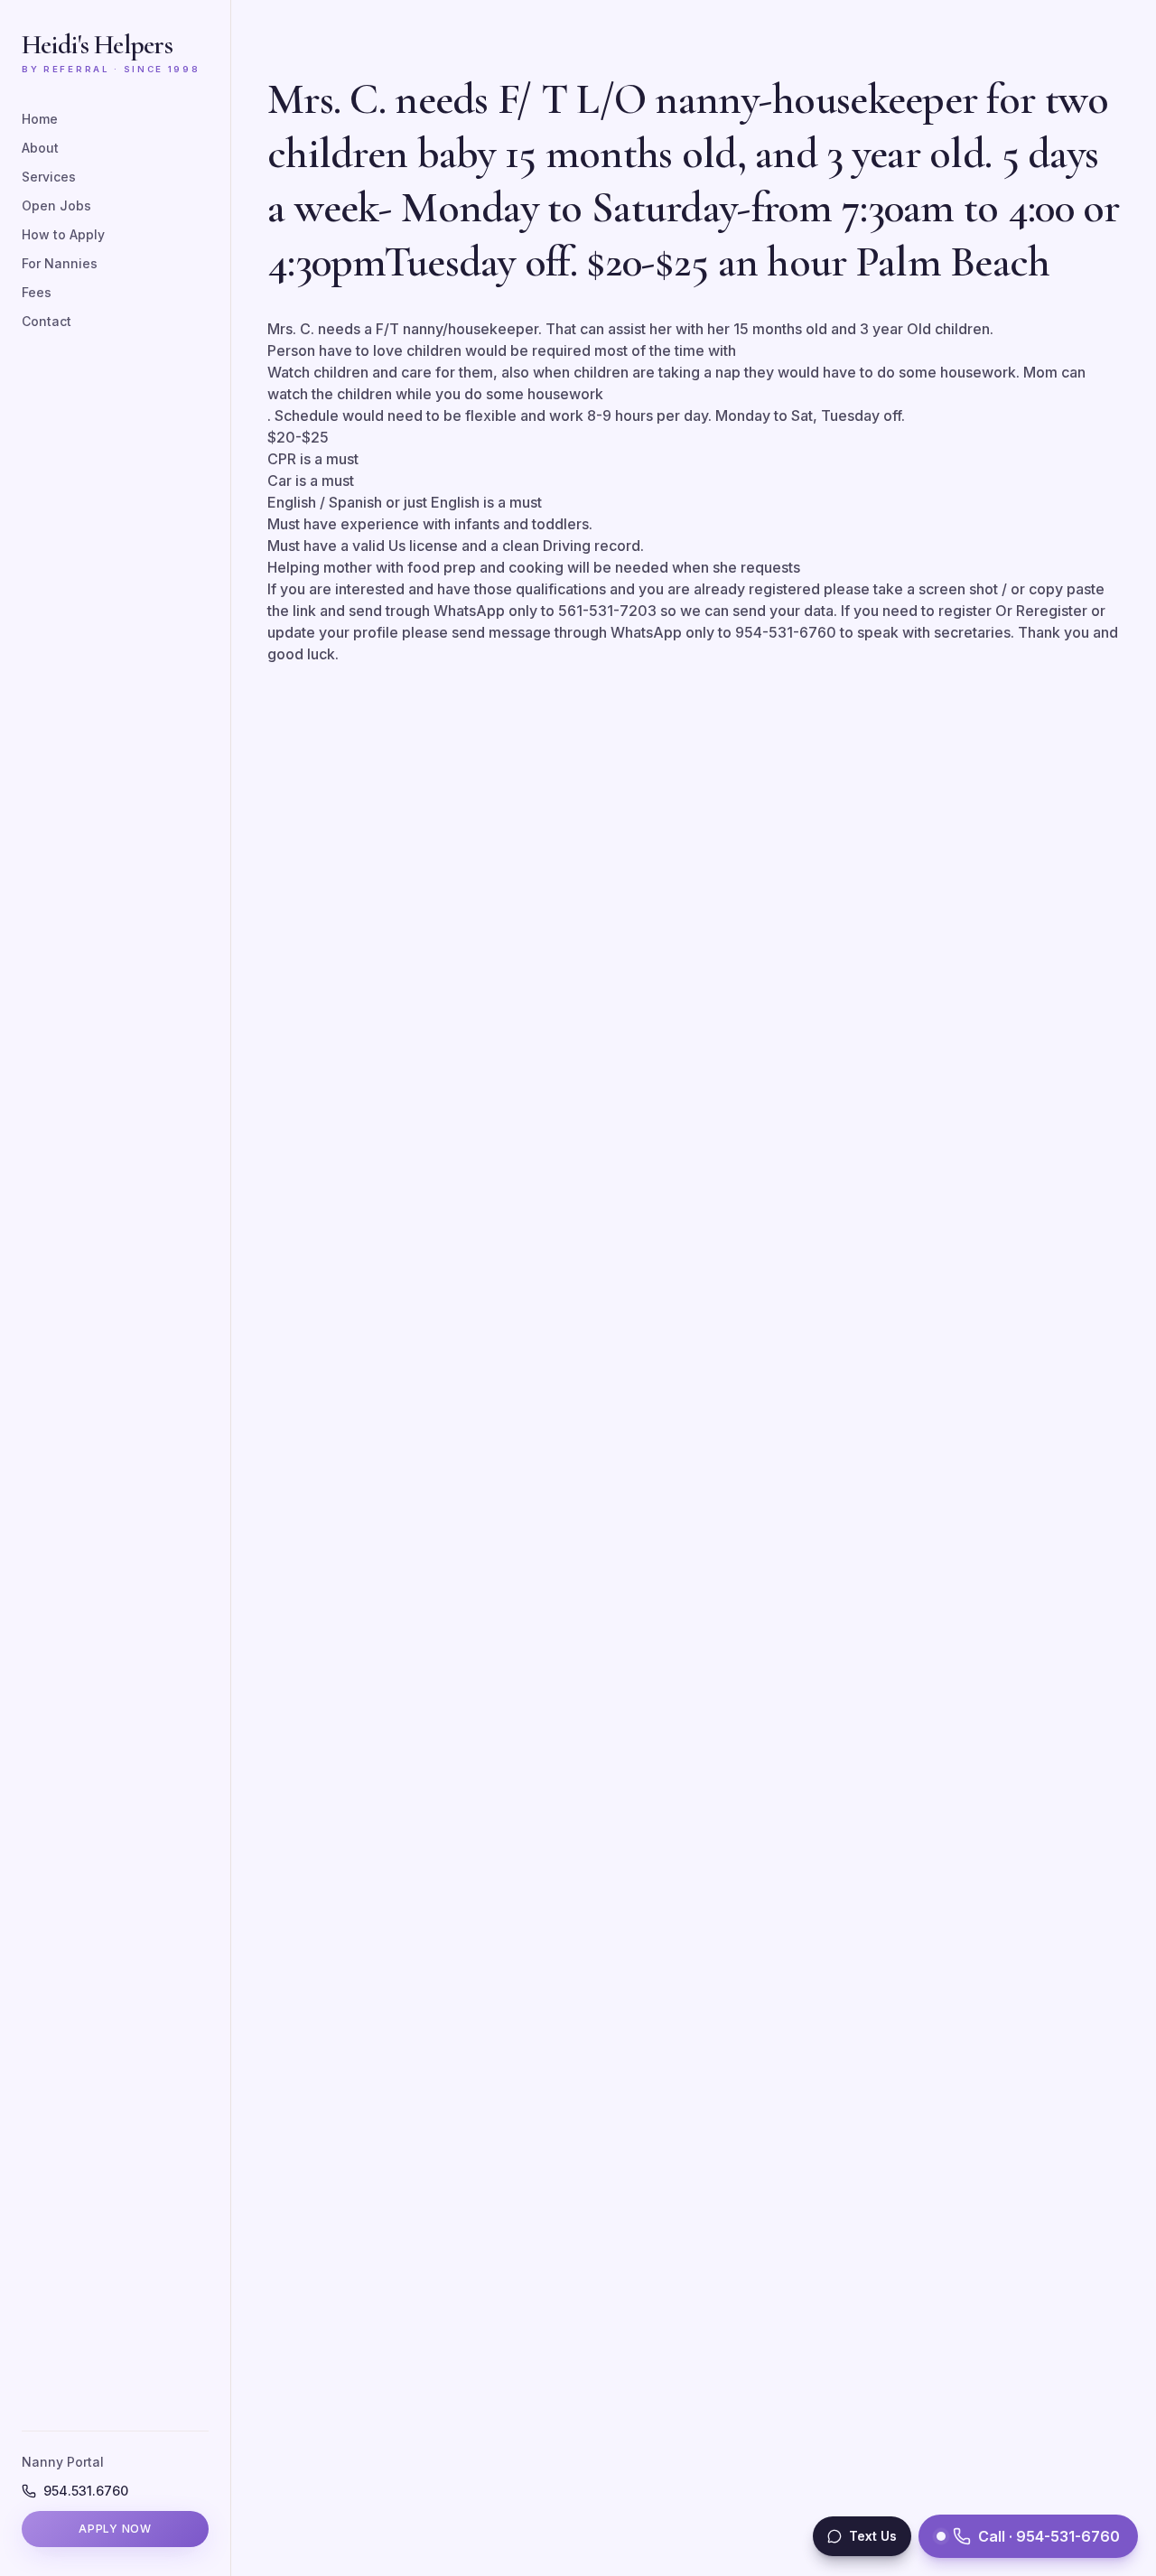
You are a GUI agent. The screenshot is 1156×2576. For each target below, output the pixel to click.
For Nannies (60, 263)
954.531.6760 (86, 2491)
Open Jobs (56, 205)
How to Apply (63, 234)
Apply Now (115, 2529)
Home (40, 119)
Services (49, 177)
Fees (37, 292)
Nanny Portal (63, 2462)
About (40, 148)
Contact (47, 321)
